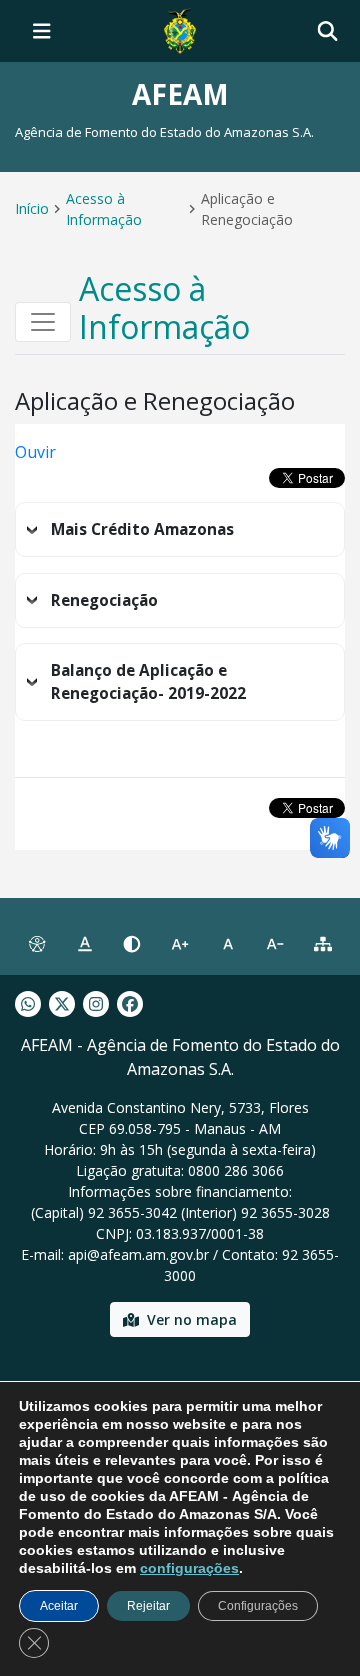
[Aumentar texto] (180, 945)
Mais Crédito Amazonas (142, 529)
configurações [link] (189, 1568)
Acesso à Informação (104, 209)
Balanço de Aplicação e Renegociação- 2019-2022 (148, 682)
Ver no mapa (192, 1319)
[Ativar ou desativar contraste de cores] (132, 945)
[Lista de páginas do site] (323, 945)
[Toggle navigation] (42, 31)
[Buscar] (327, 31)
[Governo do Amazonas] (180, 29)
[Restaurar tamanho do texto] (228, 945)
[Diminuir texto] (276, 945)
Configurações (258, 1606)
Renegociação (104, 600)
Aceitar (59, 1606)
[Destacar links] (85, 945)
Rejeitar (148, 1606)
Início (32, 208)
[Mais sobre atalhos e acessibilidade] (37, 945)
